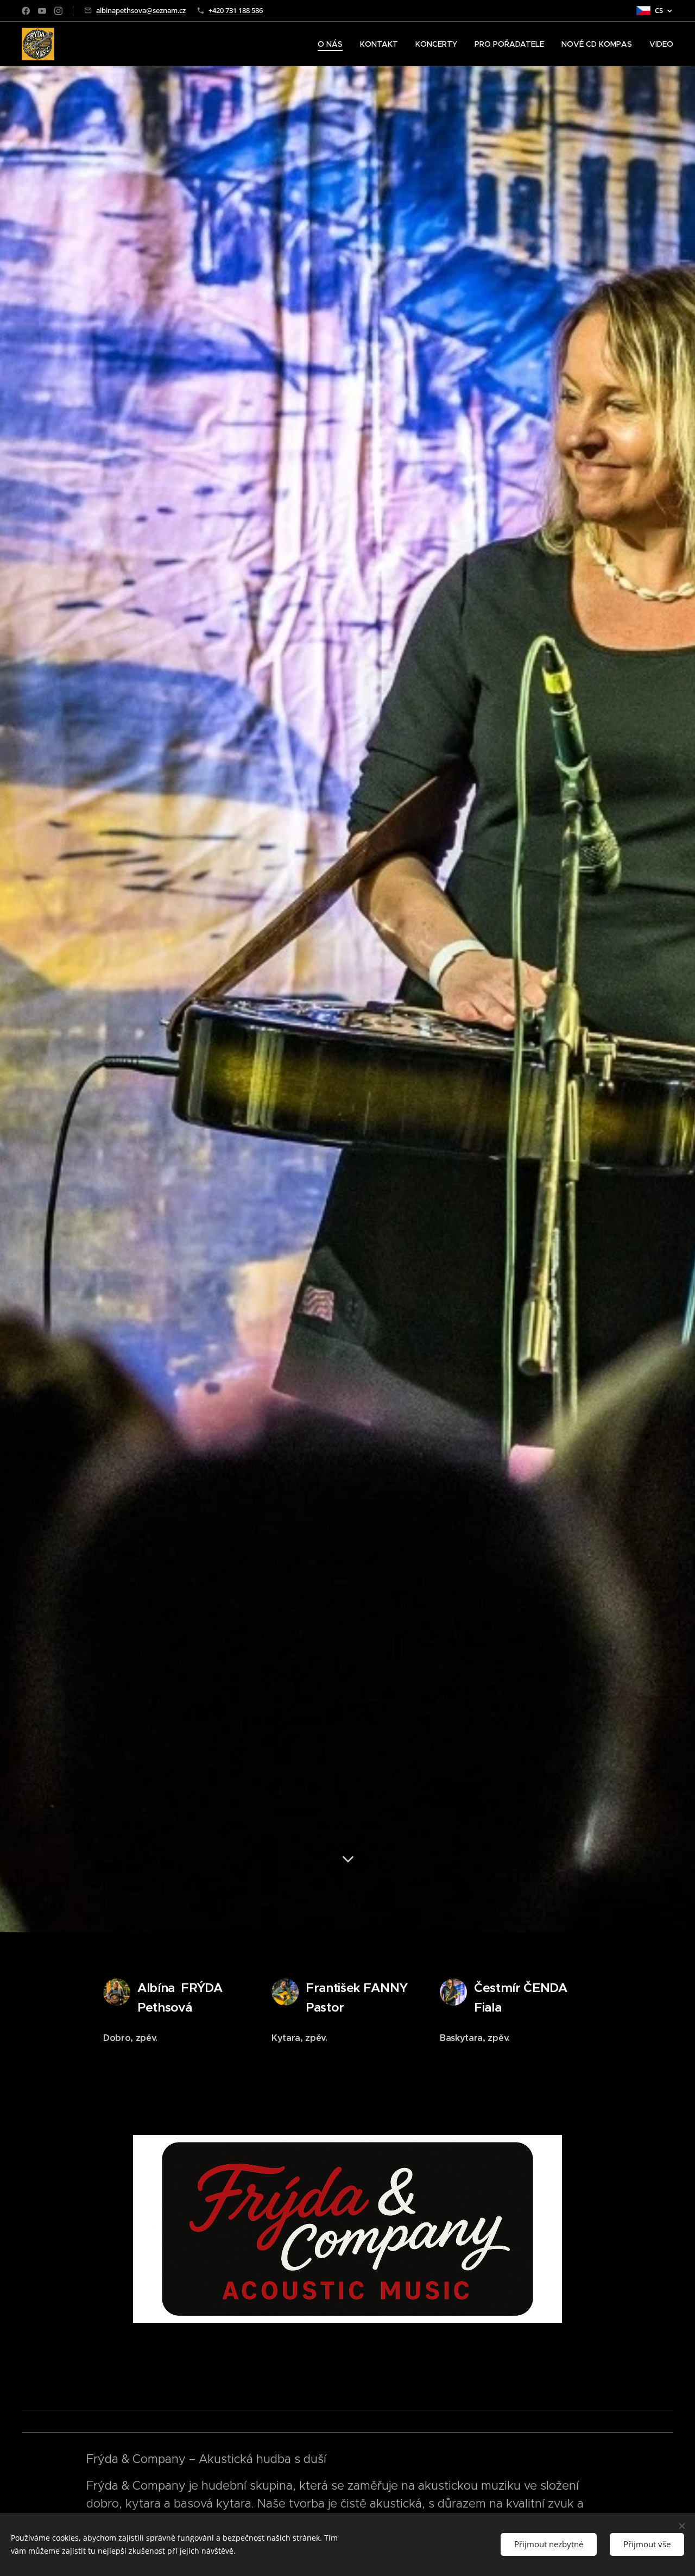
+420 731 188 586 (236, 10)
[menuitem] (333, 44)
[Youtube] (42, 11)
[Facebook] (26, 11)
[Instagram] (58, 11)
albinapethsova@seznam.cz (141, 10)
